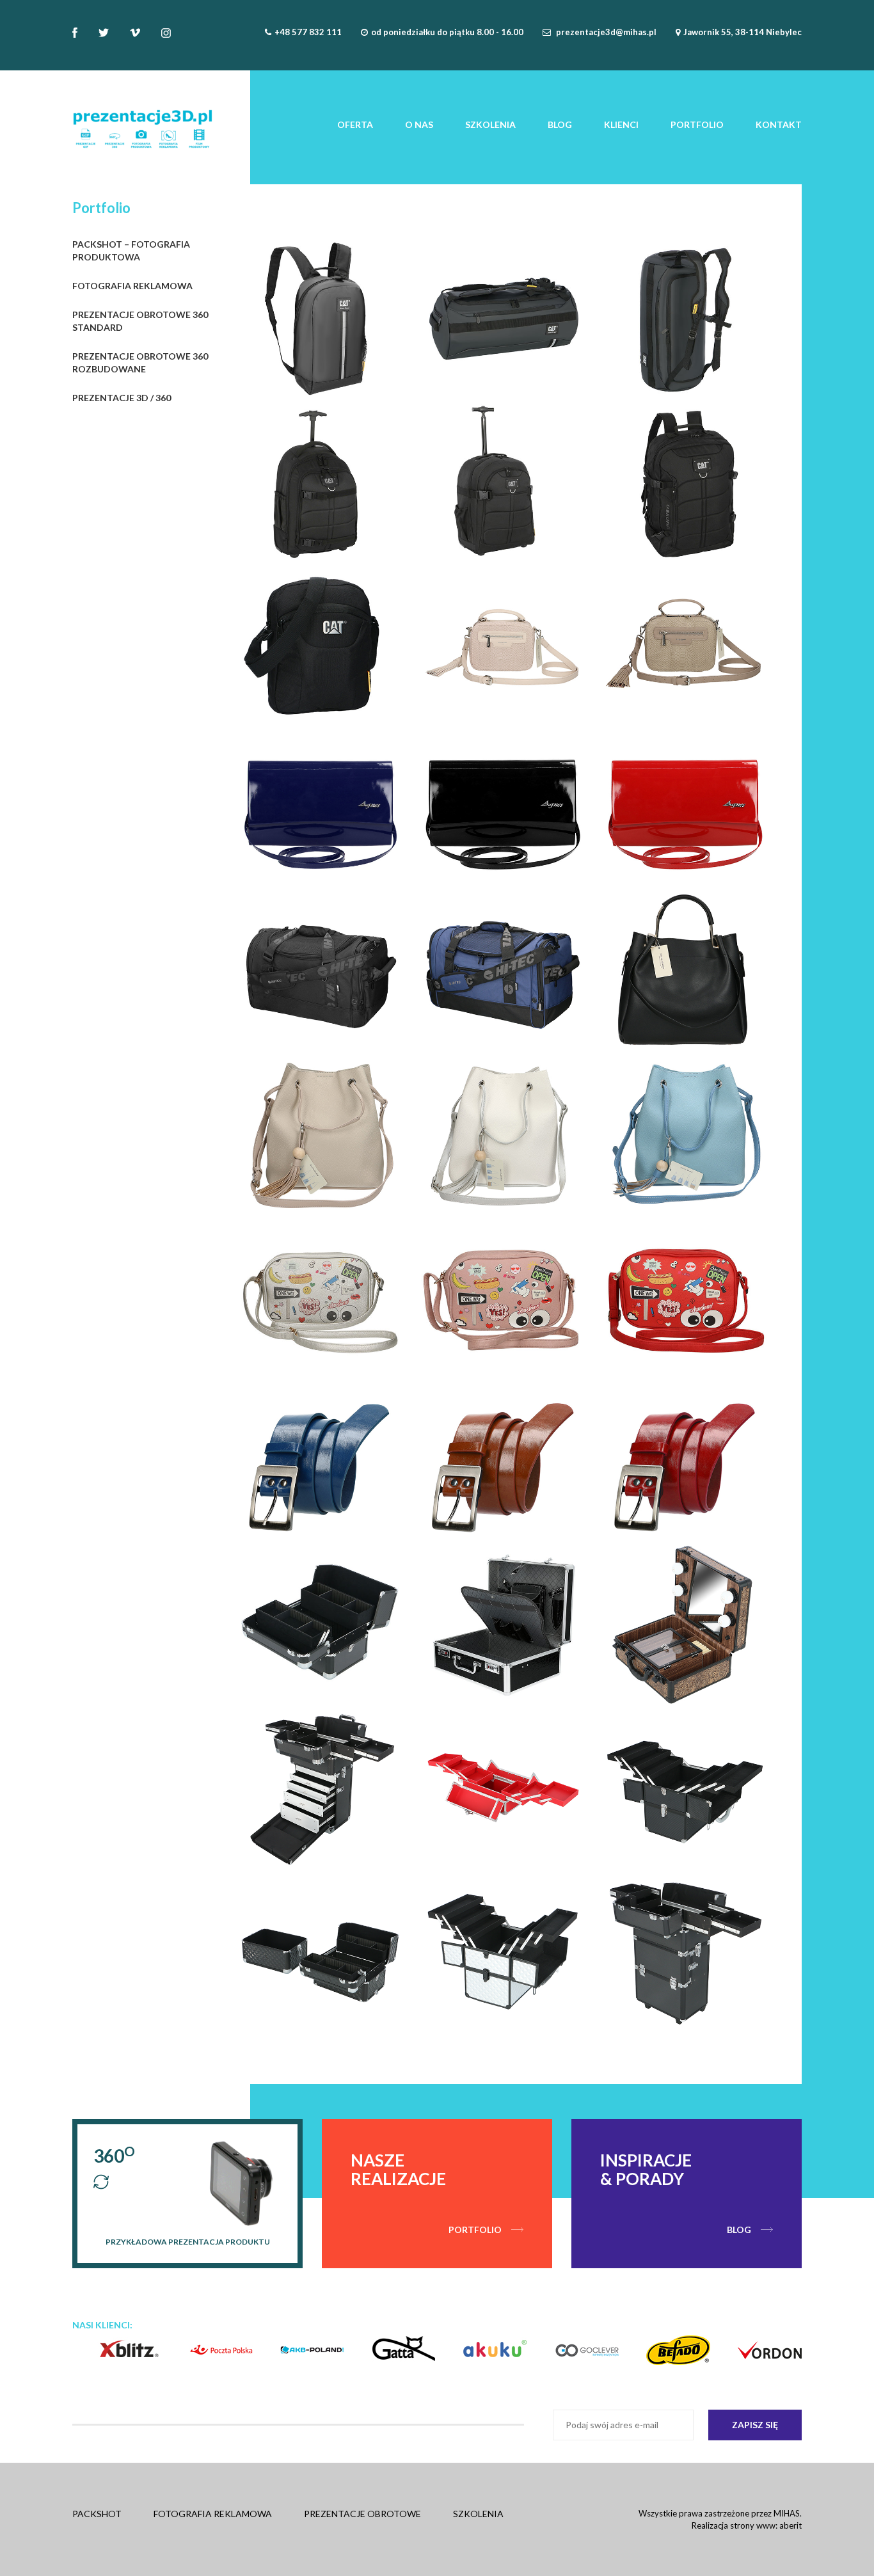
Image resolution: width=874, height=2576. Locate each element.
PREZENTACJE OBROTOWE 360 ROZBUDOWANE (140, 362)
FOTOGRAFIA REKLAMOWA (132, 286)
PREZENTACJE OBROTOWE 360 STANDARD (140, 321)
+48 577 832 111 (308, 32)
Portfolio (697, 124)
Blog (560, 124)
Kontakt (779, 124)
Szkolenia (490, 124)
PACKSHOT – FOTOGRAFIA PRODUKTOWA (131, 250)
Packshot (97, 2514)
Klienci (621, 124)
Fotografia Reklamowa (213, 2514)
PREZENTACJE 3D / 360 (122, 398)
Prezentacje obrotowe (362, 2514)
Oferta (355, 124)
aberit (791, 2525)
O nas (419, 124)
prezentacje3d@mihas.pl (606, 32)
